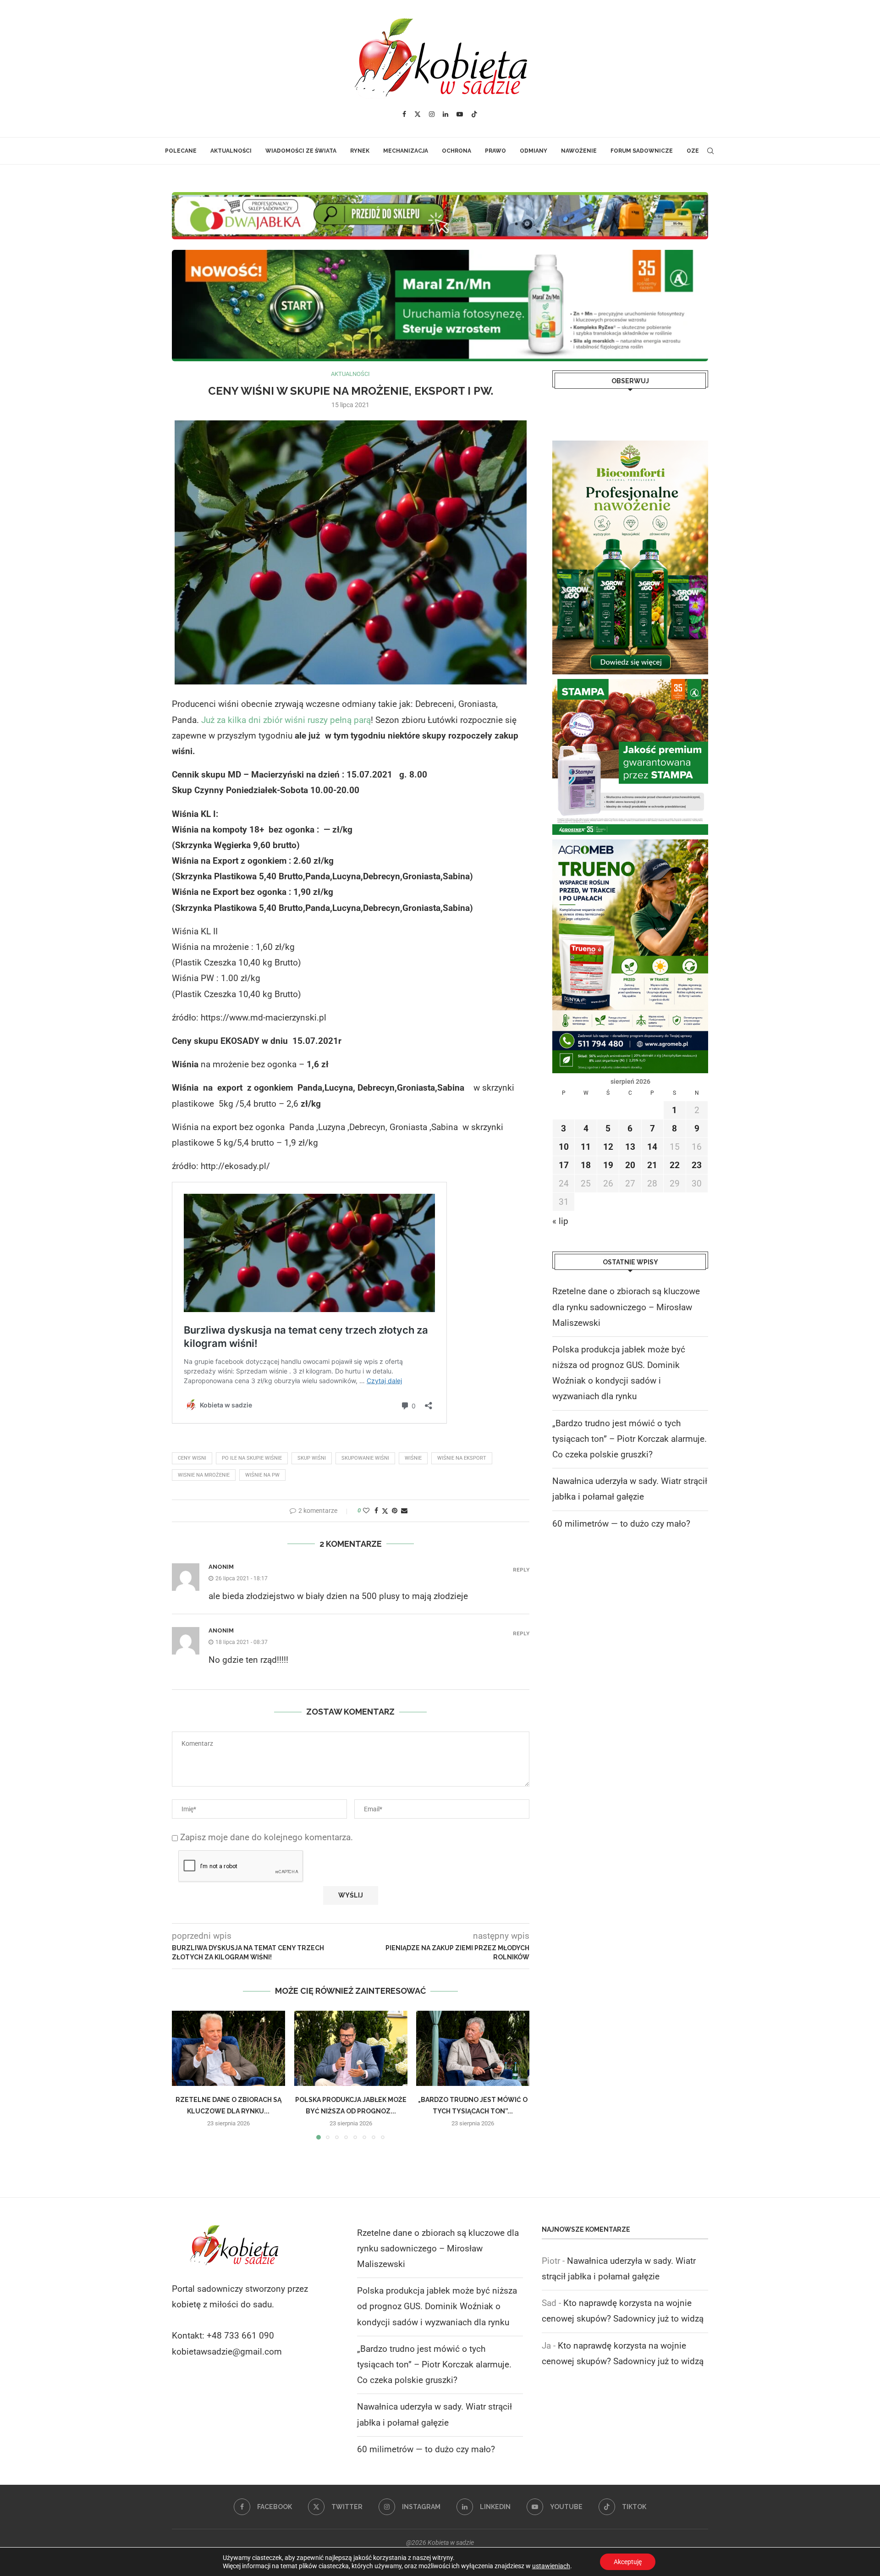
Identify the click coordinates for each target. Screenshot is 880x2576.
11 (586, 1147)
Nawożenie (579, 151)
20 (630, 1165)
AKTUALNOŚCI (231, 151)
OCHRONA (456, 151)
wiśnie (413, 1458)
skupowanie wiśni (365, 1458)
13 (630, 1147)
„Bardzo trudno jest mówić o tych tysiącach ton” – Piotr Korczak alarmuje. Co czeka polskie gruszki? (630, 1439)
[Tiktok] (474, 114)
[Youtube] (460, 114)
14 (652, 1147)
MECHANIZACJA (406, 151)
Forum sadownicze (642, 151)
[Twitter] (418, 114)
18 (586, 1165)
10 (564, 1147)
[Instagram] (432, 114)
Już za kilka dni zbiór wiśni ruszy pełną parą (286, 720)
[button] (184, 2074)
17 (564, 1165)
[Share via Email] (404, 1511)
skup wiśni (312, 1458)
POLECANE (181, 151)
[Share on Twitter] (385, 1511)
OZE (693, 151)
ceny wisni (192, 1458)
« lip (560, 1221)
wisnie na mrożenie (204, 1475)
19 (608, 1165)
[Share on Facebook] (376, 1511)
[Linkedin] (445, 114)
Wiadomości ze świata (301, 151)
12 (608, 1147)
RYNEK (360, 151)
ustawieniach (551, 2566)
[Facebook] (404, 114)
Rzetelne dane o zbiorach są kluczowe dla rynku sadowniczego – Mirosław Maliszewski (626, 1307)
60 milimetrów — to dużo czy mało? (621, 1524)
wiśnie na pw (262, 1475)
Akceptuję (628, 2562)
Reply (521, 1570)
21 (652, 1165)
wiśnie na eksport (462, 1458)
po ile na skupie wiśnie (252, 1458)
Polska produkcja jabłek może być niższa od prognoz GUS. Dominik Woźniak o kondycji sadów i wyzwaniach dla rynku (437, 2306)
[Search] (710, 151)
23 (697, 1165)
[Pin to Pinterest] (395, 1511)
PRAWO (495, 151)
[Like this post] (366, 1511)
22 (675, 1165)
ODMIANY (533, 151)
